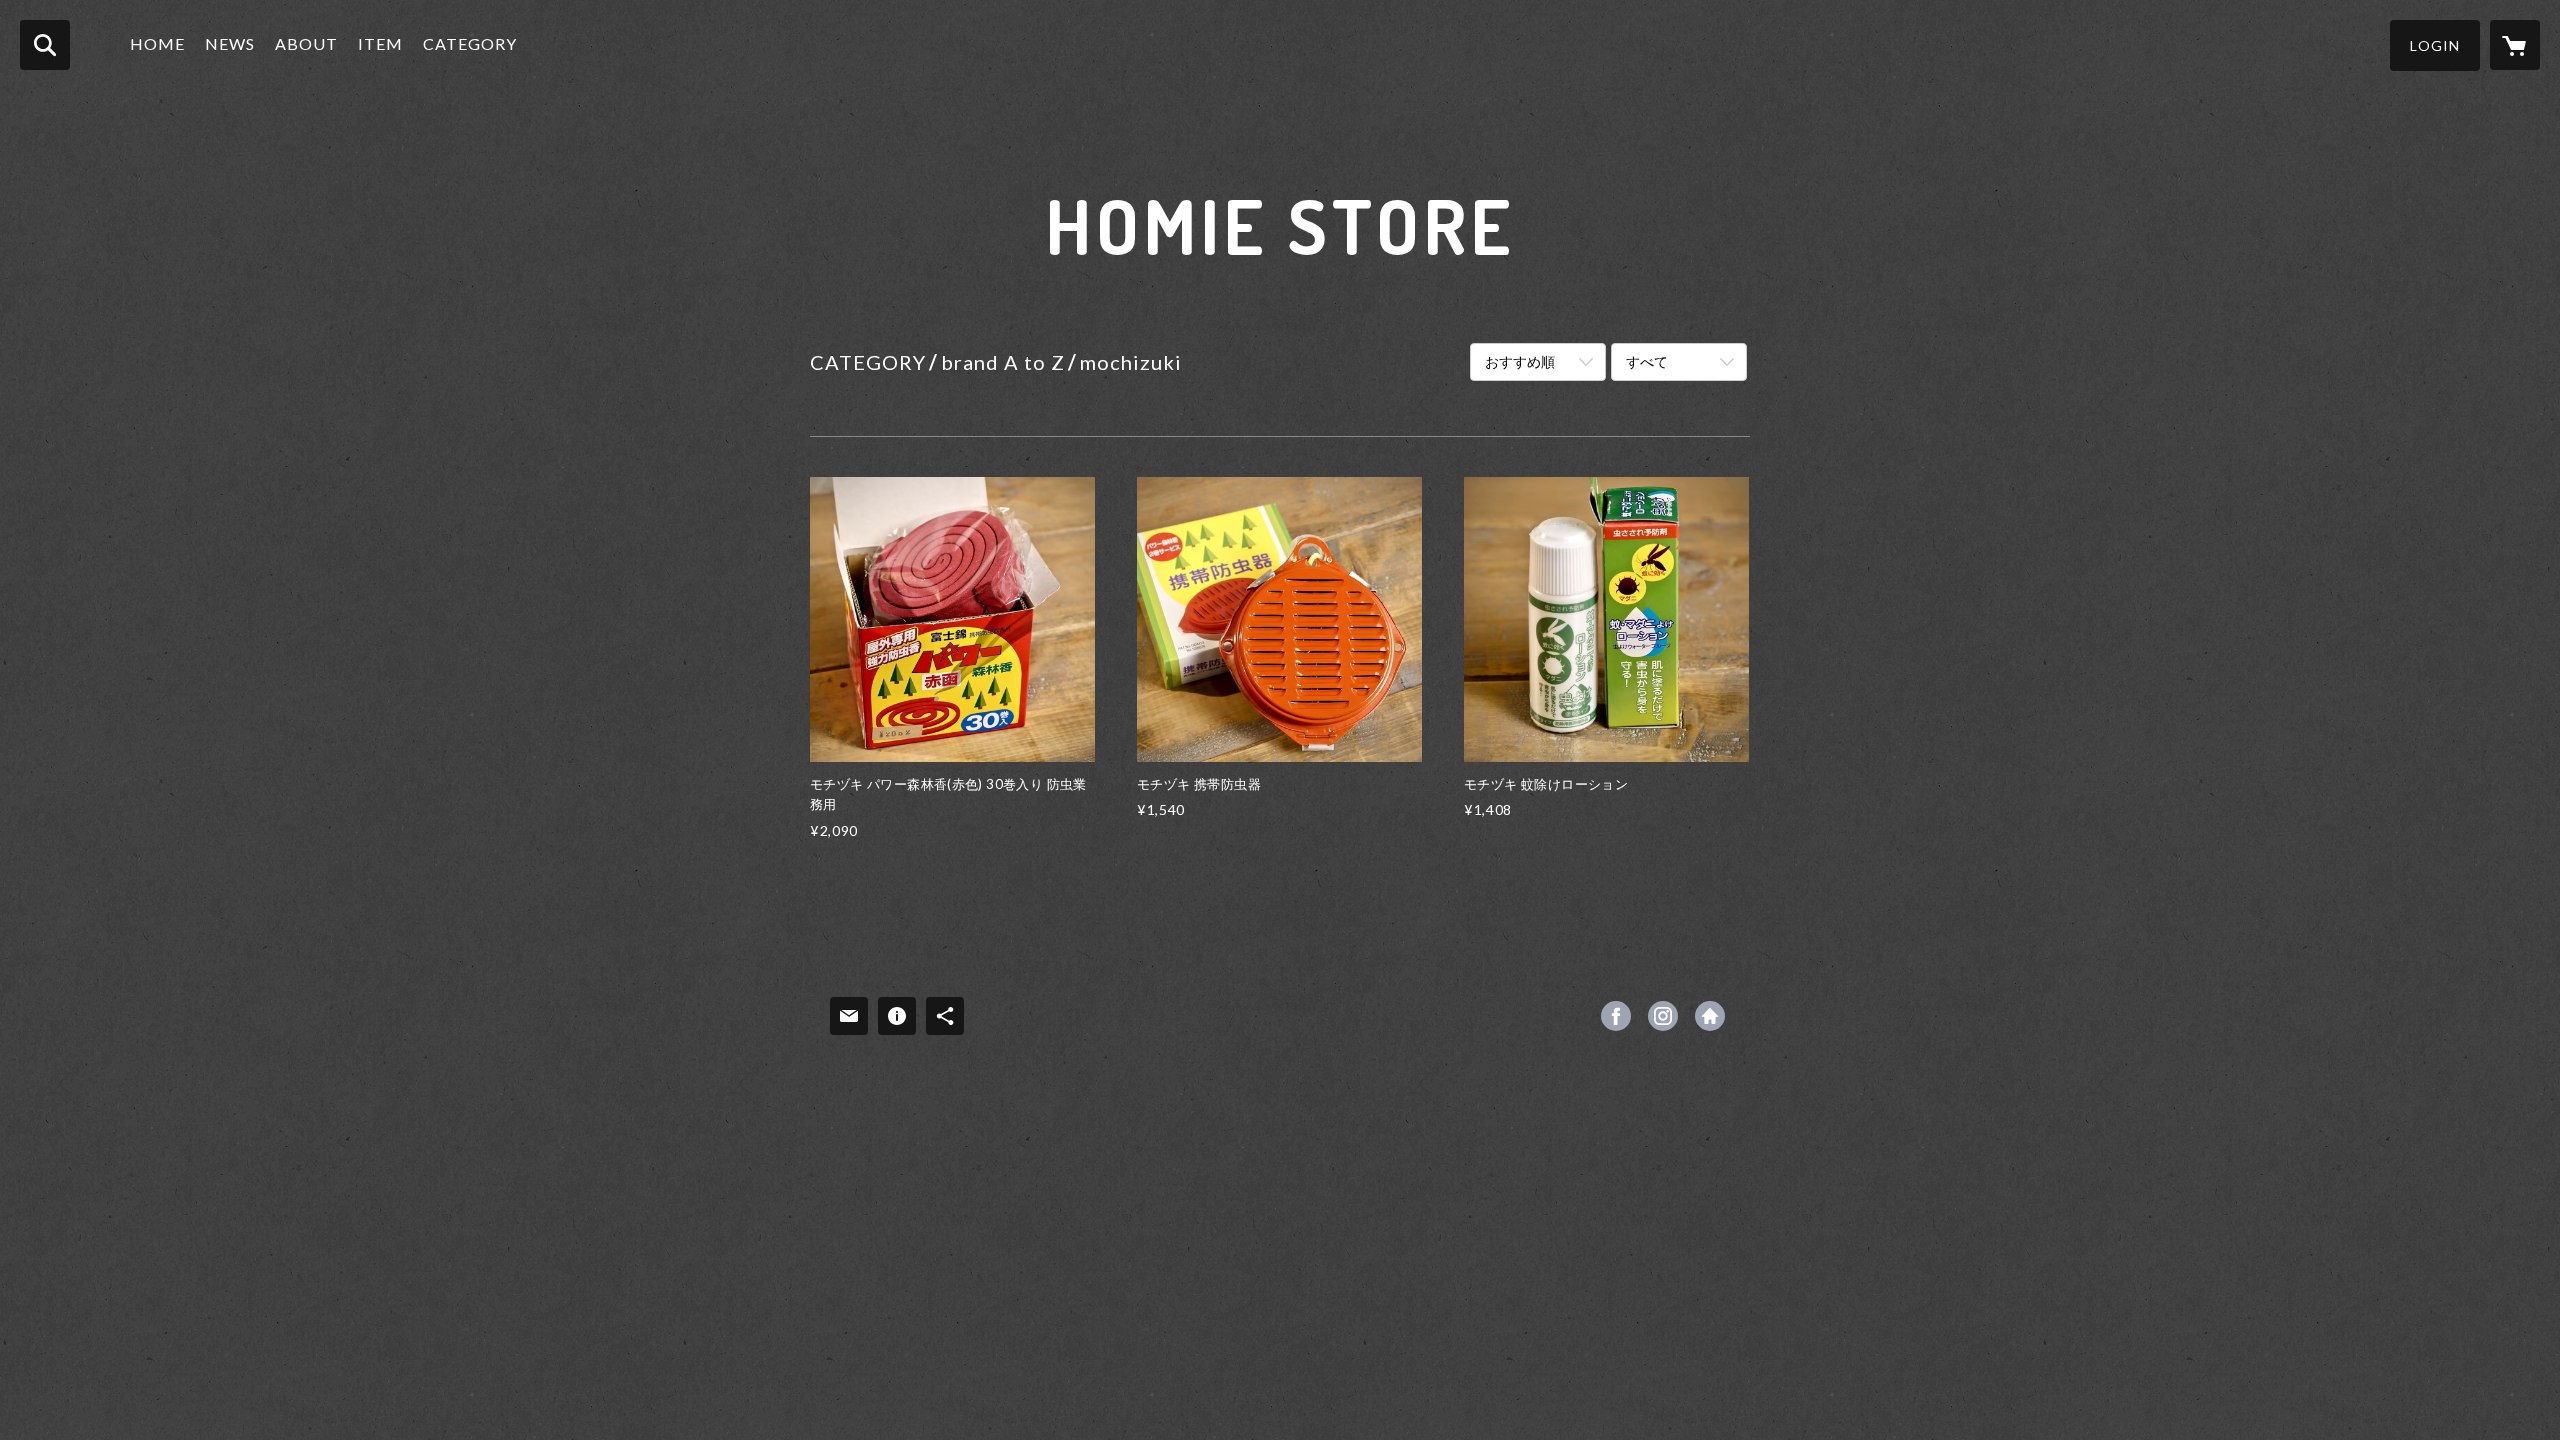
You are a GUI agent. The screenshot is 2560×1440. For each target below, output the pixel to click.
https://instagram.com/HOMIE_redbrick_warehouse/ (1663, 1016)
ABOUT (306, 43)
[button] (2435, 45)
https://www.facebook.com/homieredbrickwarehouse (1616, 1016)
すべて (1647, 361)
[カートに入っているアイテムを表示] (2515, 45)
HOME (157, 43)
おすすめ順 (1520, 361)
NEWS (230, 43)
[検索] (45, 45)
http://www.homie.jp (1710, 1016)
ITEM (380, 43)
